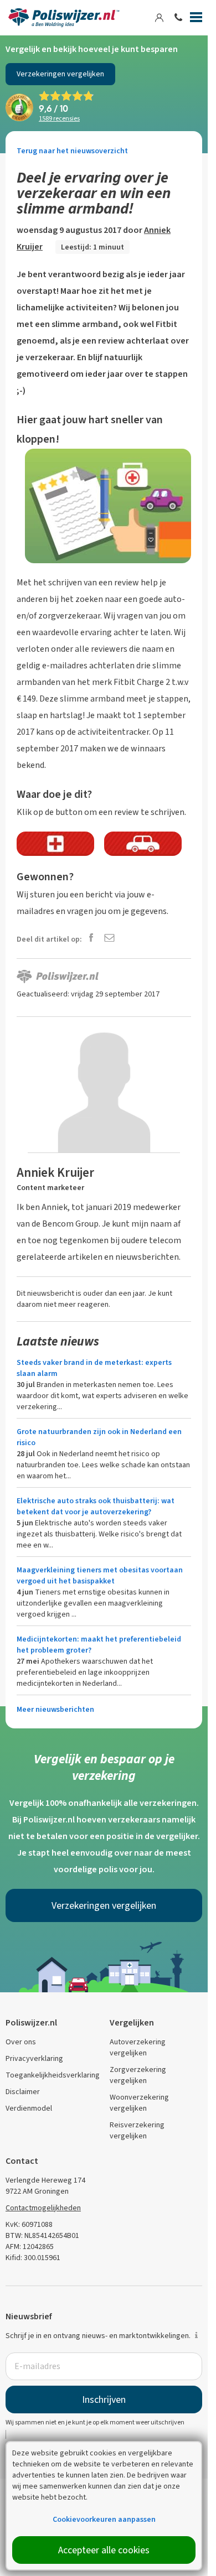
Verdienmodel (29, 2108)
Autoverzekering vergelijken (138, 2047)
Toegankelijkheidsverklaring (53, 2075)
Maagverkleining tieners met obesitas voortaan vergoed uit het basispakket (100, 1575)
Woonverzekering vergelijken (139, 2103)
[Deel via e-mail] (109, 939)
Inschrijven (104, 2400)
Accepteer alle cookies (104, 2550)
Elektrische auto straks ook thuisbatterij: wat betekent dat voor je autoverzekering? (96, 1506)
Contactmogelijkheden (43, 2208)
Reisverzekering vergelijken (137, 2130)
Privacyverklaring (34, 2058)
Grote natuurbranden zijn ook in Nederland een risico (99, 1437)
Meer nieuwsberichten (55, 1709)
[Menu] (196, 19)
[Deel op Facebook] (91, 939)
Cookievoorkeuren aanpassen (104, 2519)
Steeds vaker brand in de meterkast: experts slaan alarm (94, 1368)
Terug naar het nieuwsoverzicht (72, 151)
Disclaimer (23, 2092)
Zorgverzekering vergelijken (138, 2075)
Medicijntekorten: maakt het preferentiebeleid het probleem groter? (99, 1645)
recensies (59, 118)
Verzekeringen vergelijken (60, 74)
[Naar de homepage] (64, 18)
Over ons (21, 2042)
